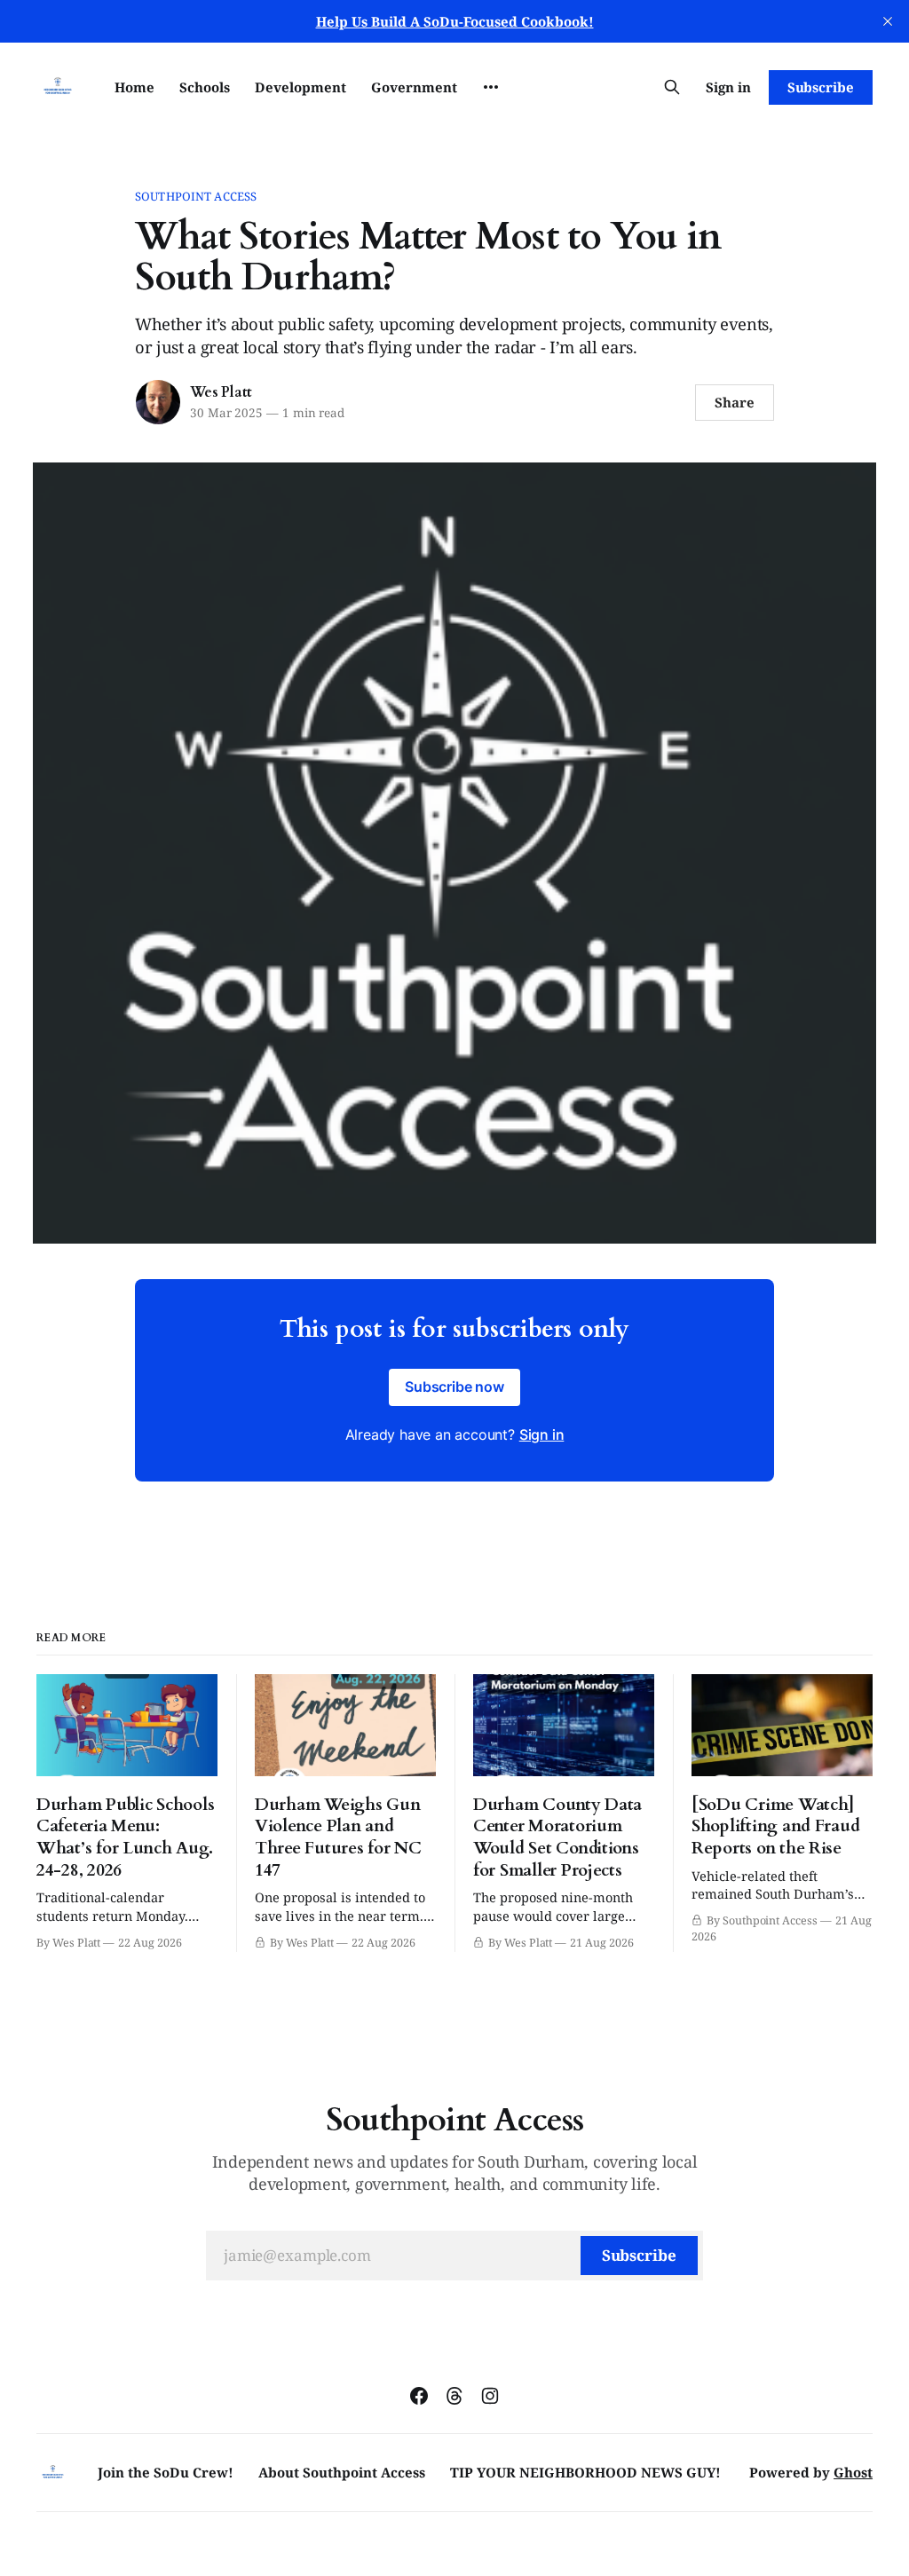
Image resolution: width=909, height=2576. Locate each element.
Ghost (853, 2472)
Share (735, 402)
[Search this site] (672, 87)
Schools (205, 87)
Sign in (728, 87)
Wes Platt (221, 392)
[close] (888, 21)
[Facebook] (419, 2396)
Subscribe (821, 87)
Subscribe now (454, 1387)
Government (414, 87)
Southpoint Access (196, 196)
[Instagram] (490, 2396)
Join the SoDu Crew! (166, 2472)
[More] (491, 87)
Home (134, 87)
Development (300, 87)
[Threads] (454, 2396)
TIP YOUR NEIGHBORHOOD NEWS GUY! (585, 2472)
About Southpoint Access (342, 2472)
